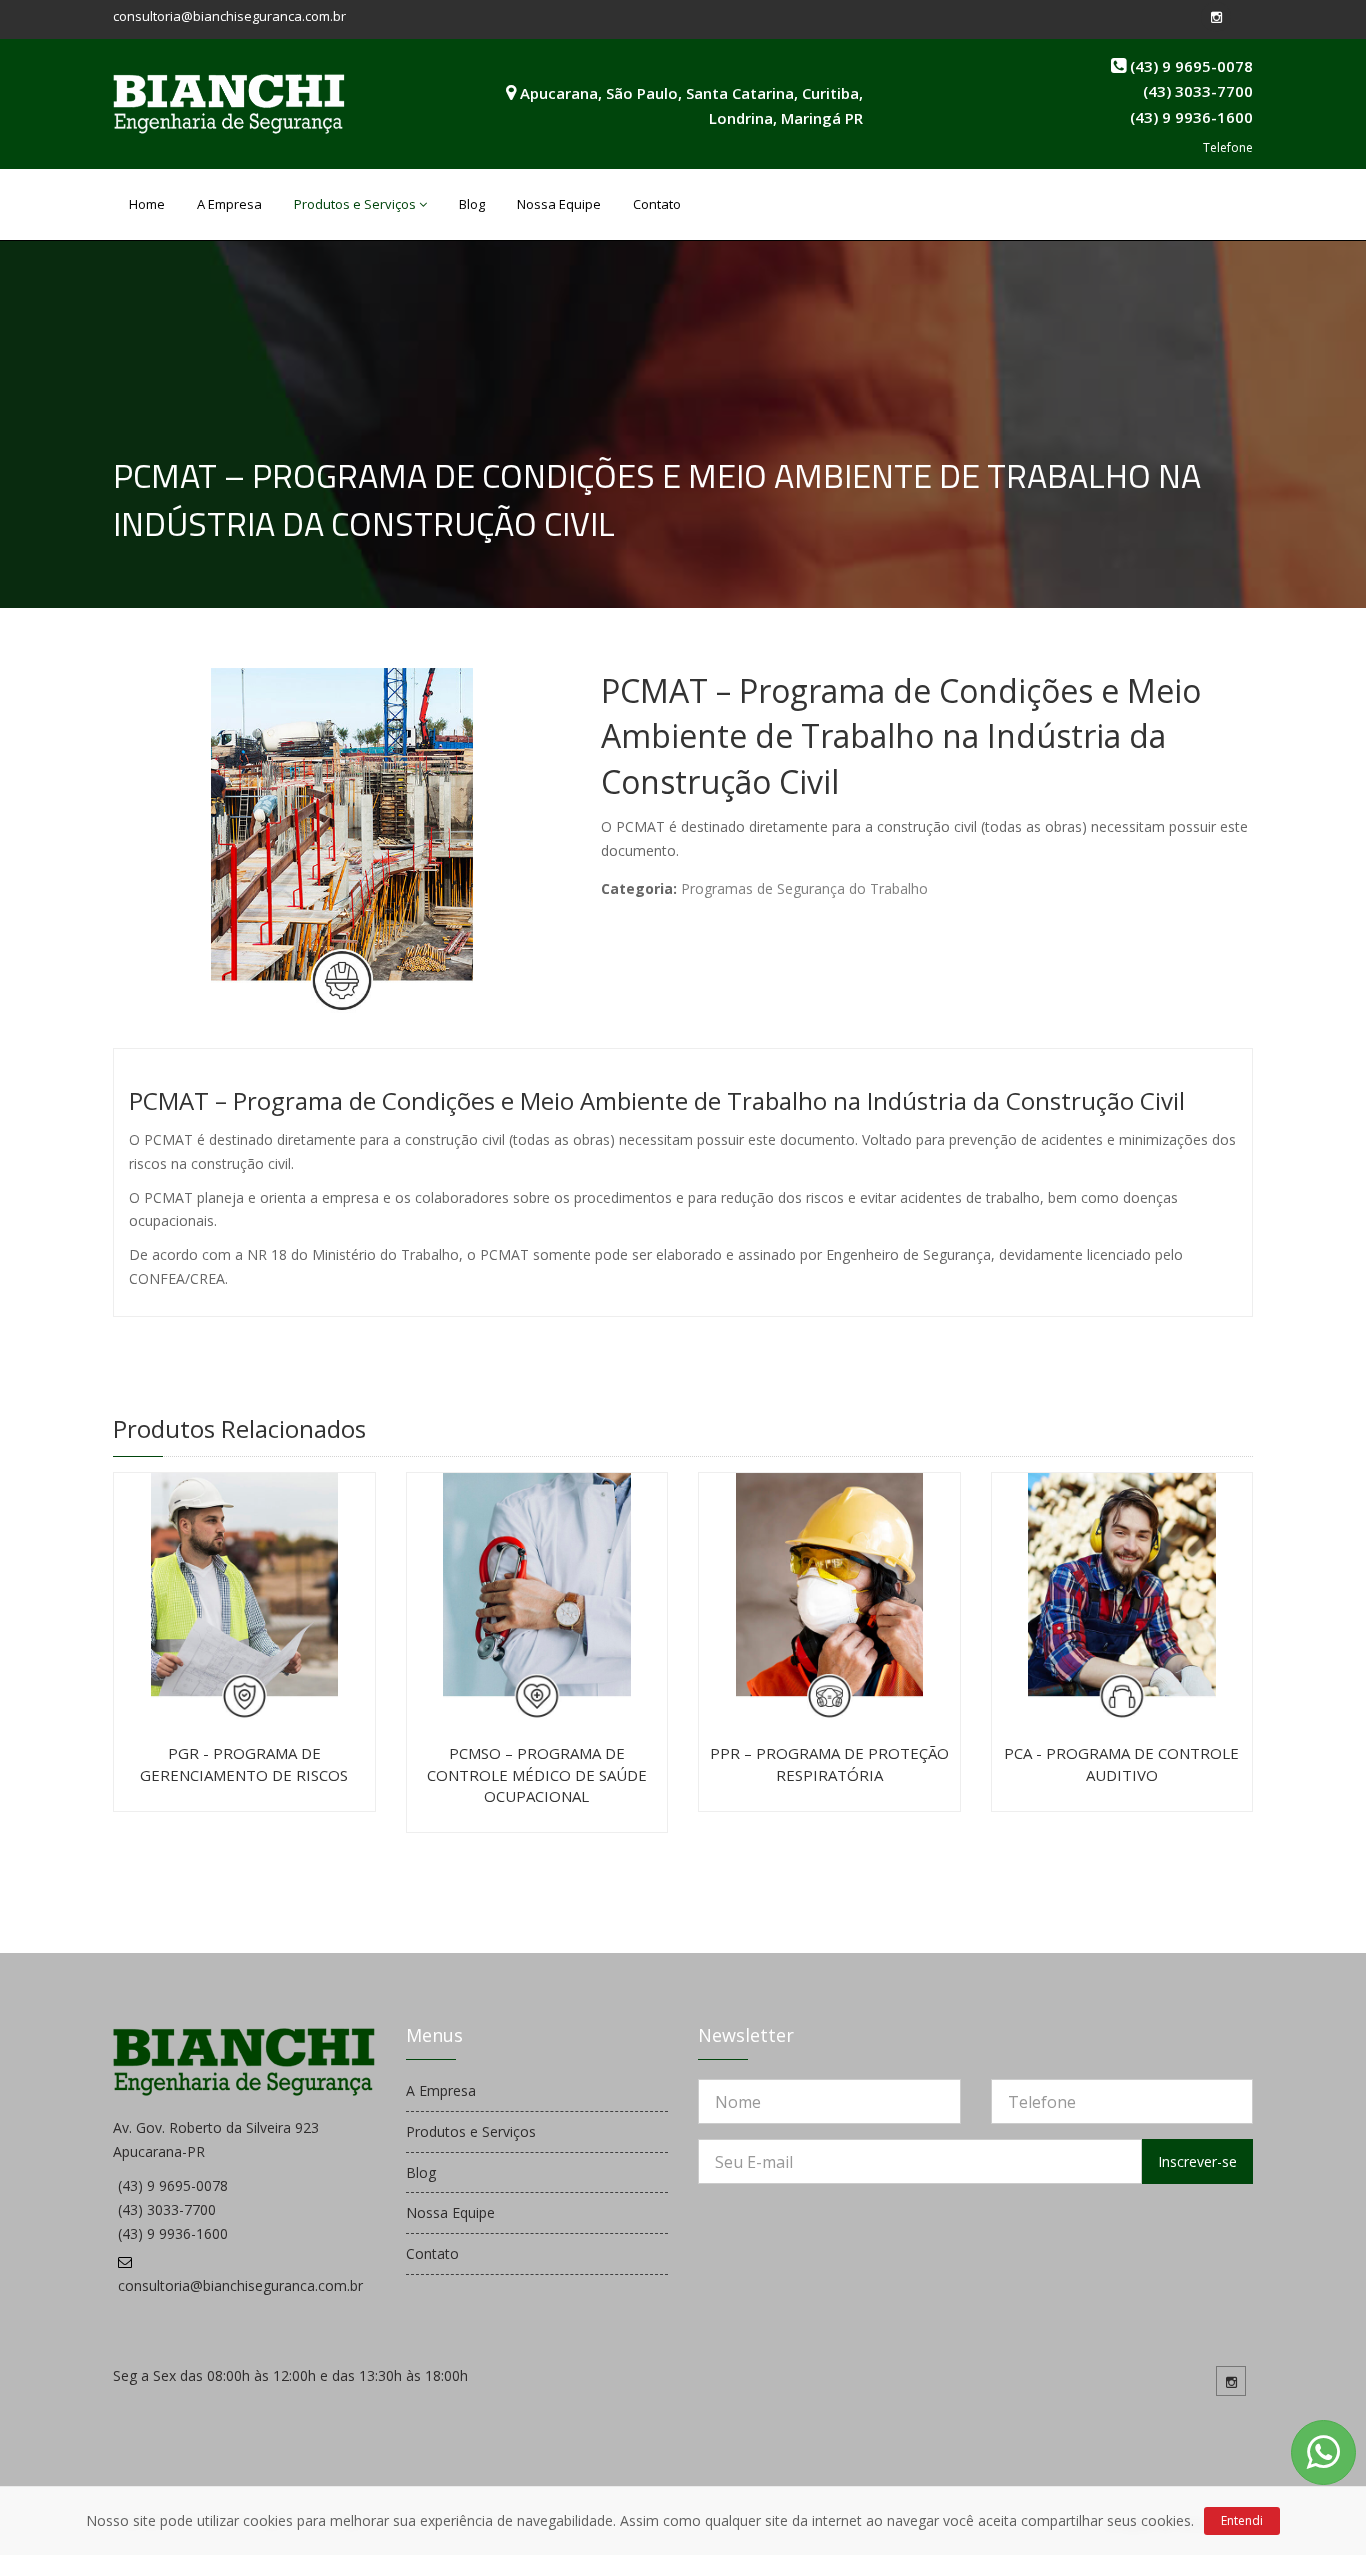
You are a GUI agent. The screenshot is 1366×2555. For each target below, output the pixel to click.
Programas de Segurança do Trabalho (804, 888)
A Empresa (229, 204)
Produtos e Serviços (355, 204)
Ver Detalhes (124, 1507)
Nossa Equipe (559, 204)
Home (147, 204)
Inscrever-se (1197, 2161)
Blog (472, 204)
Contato (657, 204)
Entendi (1242, 2520)
